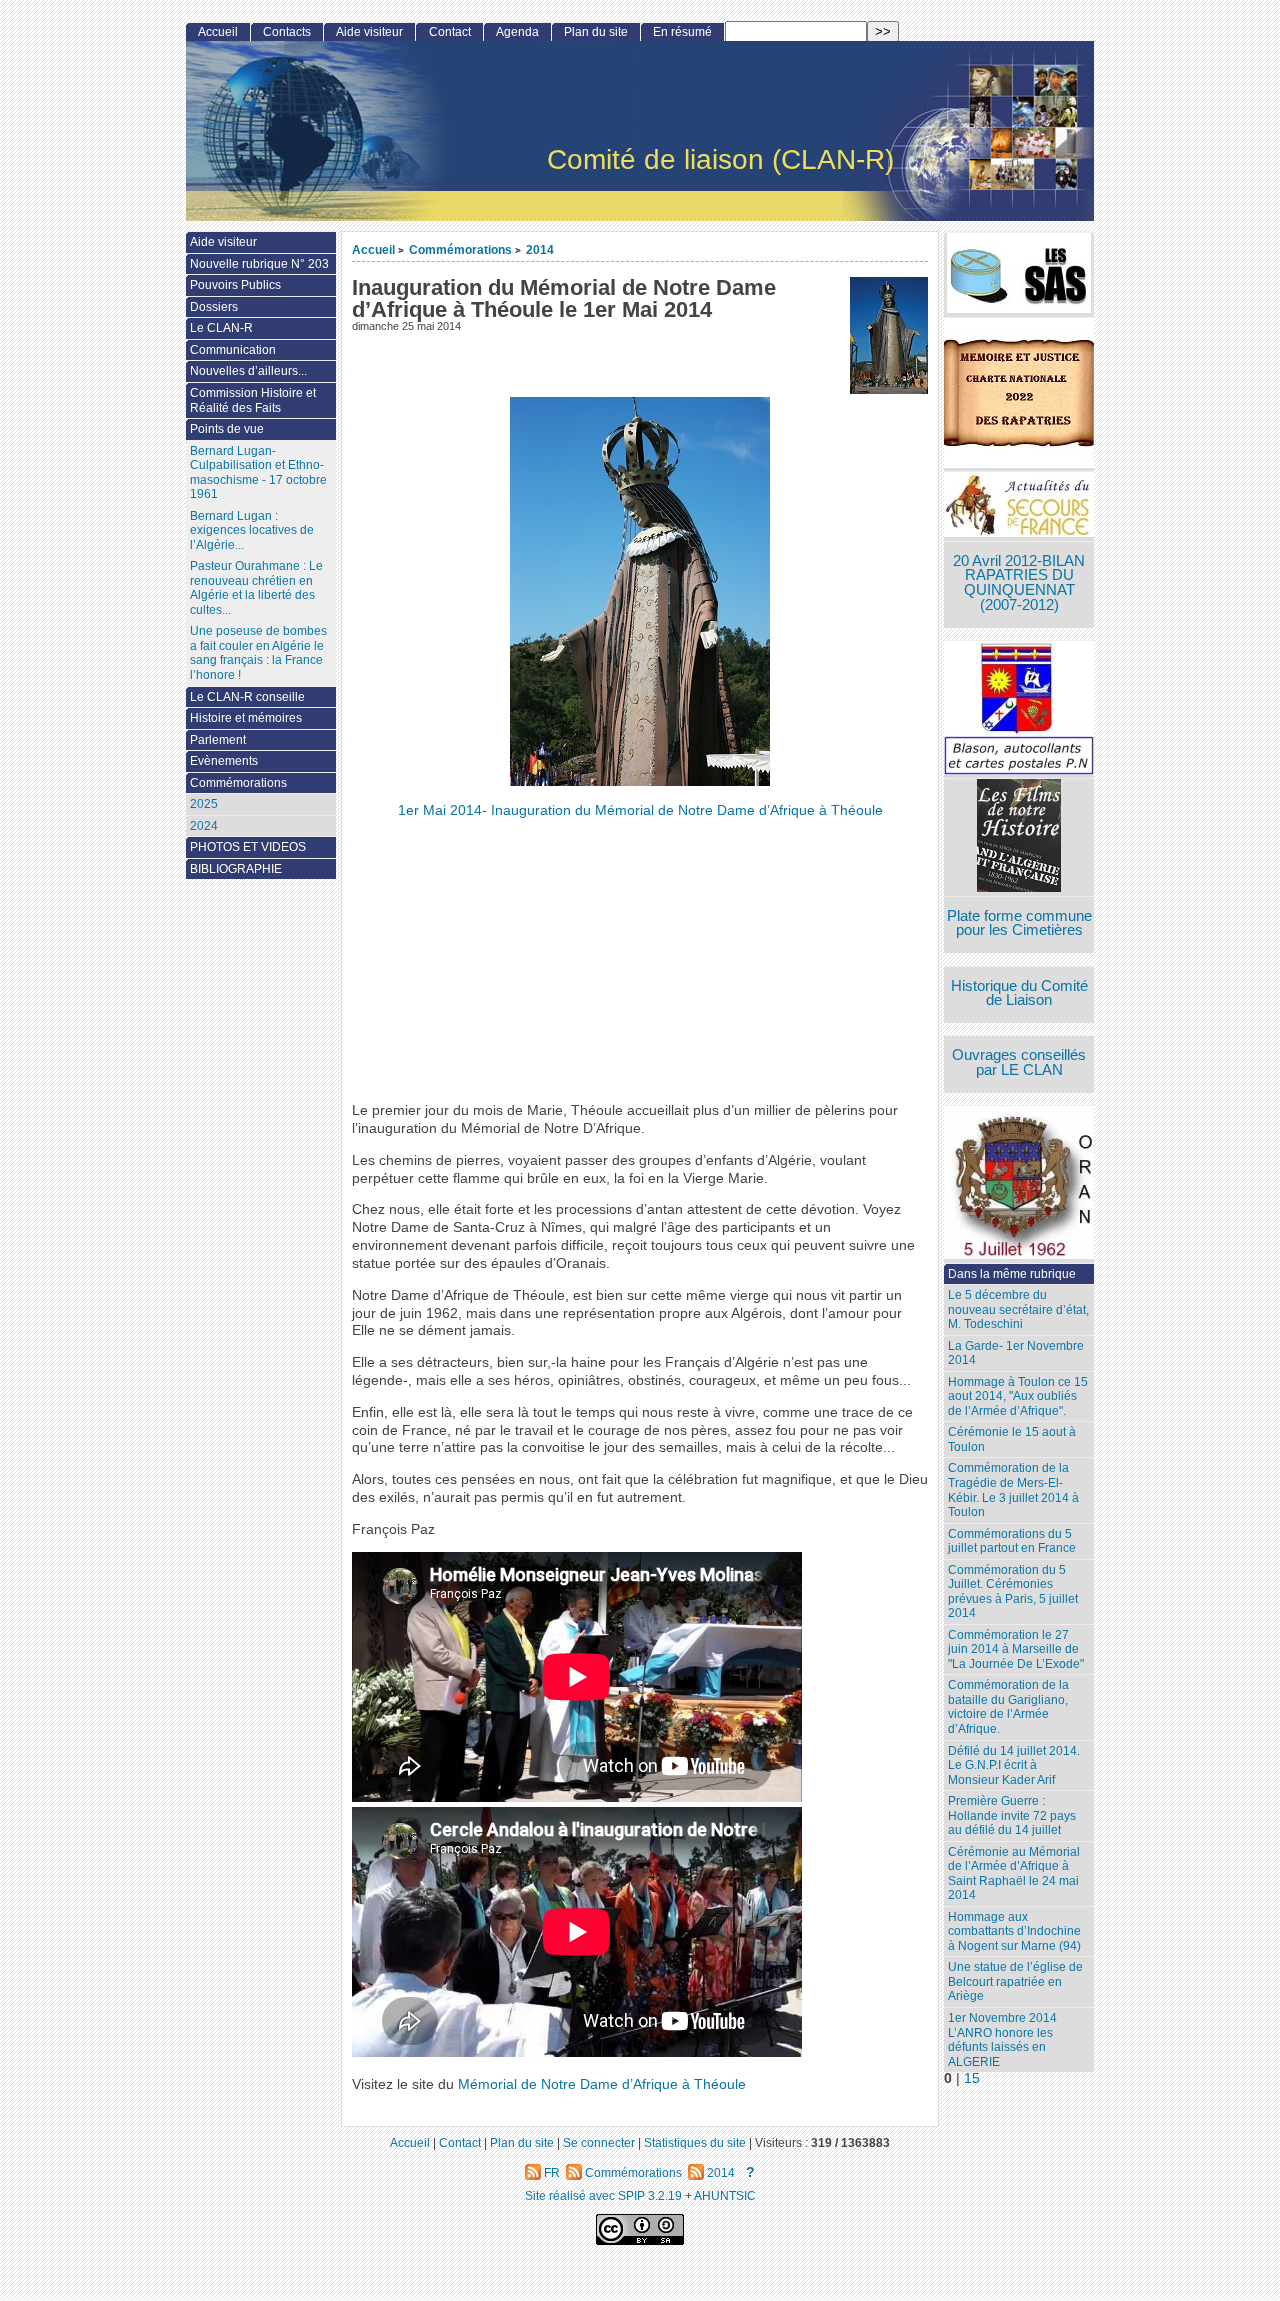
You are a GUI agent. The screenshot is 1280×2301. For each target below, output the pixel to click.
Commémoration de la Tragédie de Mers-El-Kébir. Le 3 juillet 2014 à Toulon (1013, 1490)
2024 (204, 826)
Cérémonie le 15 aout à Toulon (1012, 1439)
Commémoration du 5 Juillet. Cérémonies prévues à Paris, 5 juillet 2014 (1013, 1592)
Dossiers (214, 307)
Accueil (373, 249)
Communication (233, 350)
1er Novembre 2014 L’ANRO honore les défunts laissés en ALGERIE (1002, 2040)
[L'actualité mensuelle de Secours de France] (1019, 506)
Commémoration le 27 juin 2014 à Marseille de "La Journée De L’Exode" (1016, 1649)
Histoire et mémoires (246, 718)
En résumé (682, 32)
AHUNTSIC (725, 2195)
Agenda (517, 32)
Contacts (287, 32)
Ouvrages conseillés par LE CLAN (1019, 1062)
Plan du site (596, 32)
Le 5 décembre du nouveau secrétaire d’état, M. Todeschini (1018, 1309)
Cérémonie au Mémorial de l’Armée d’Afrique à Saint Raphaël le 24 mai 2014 (1014, 1874)
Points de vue (227, 429)
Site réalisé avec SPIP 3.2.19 (603, 2195)
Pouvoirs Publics (235, 285)
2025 (204, 804)
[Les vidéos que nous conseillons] (1019, 837)
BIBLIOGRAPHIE (236, 869)
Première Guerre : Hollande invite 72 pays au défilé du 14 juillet (1012, 1815)
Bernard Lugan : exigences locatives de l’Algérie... (252, 530)
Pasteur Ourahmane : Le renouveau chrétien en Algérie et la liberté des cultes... (256, 588)
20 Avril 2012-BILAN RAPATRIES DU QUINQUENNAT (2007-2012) (1019, 583)
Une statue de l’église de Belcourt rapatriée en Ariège (1015, 1981)
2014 (540, 249)
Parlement (218, 740)
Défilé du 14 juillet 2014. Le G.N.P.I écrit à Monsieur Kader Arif (1014, 1765)
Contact (450, 32)
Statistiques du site (695, 2142)
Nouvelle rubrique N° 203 (259, 264)
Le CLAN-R (221, 328)
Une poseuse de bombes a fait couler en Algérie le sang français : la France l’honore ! (258, 653)
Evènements (224, 761)
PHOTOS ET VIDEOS (248, 847)
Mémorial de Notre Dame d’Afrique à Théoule (602, 2084)
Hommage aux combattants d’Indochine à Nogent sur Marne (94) (1014, 1931)
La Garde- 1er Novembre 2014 (1016, 1353)
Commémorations (460, 249)
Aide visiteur (369, 32)
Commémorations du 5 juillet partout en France (1012, 1541)
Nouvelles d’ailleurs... (248, 371)
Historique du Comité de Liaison (1019, 993)
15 (972, 2078)
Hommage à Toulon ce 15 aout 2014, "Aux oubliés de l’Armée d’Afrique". (1018, 1396)
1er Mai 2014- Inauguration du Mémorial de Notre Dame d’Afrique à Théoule (640, 810)
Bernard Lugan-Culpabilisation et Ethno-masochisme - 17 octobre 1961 (258, 473)
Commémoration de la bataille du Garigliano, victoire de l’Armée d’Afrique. (1008, 1707)
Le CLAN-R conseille (247, 697)
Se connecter (599, 2142)
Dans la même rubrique (1012, 1274)
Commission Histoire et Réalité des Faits (253, 400)
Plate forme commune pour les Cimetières (1019, 923)
